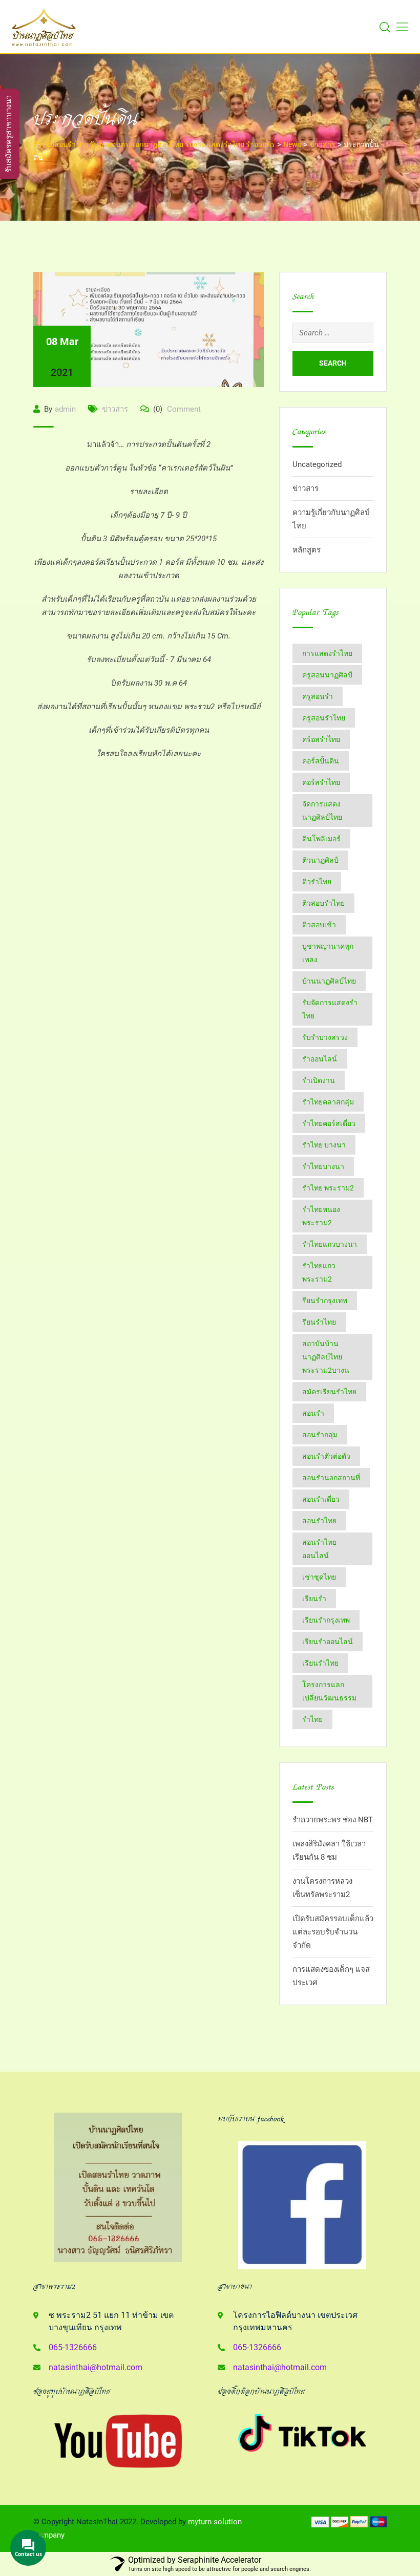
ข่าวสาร (115, 409)
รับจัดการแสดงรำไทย (330, 1009)
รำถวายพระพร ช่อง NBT (333, 1820)
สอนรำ (313, 1413)
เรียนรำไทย (320, 1663)
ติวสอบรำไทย (323, 903)
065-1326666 (73, 2347)
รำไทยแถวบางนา (330, 1244)
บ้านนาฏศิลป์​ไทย (329, 981)
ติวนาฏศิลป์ (320, 860)
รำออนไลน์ (320, 1059)
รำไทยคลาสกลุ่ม (328, 1102)
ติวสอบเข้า (319, 925)
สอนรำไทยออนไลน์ (319, 1549)
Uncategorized (317, 464)
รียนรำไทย (319, 1322)
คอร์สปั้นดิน (321, 761)
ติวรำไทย (317, 882)
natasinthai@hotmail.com (96, 2367)
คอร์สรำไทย (321, 782)
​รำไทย (312, 1719)
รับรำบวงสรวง (325, 1037)
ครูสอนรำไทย (324, 718)
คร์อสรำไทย (321, 739)
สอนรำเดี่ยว (321, 1499)
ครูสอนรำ (318, 696)
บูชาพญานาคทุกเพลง (328, 953)
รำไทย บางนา (324, 1145)
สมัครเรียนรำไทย (329, 1392)
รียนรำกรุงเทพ (325, 1301)
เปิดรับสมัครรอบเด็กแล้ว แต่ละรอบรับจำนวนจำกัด (333, 1932)
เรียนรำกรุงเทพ (326, 1620)
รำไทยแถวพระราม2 (319, 1272)
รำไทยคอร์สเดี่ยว (329, 1123)
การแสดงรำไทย (327, 653)
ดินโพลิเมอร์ (321, 839)
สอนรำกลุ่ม (320, 1435)
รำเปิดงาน (319, 1080)
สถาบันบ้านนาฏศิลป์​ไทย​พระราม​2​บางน (326, 1357)
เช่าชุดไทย (319, 1577)
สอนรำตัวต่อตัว (326, 1456)
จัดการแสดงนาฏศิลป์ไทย (322, 811)
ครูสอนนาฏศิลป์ (327, 675)
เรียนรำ (314, 1599)
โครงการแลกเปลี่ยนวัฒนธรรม (329, 1691)
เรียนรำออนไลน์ (328, 1642)
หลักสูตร (307, 550)
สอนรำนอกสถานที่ (331, 1478)
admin (65, 409)
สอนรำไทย (319, 1521)
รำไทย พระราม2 (328, 1188)
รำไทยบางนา (323, 1166)
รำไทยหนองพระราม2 (321, 1216)
